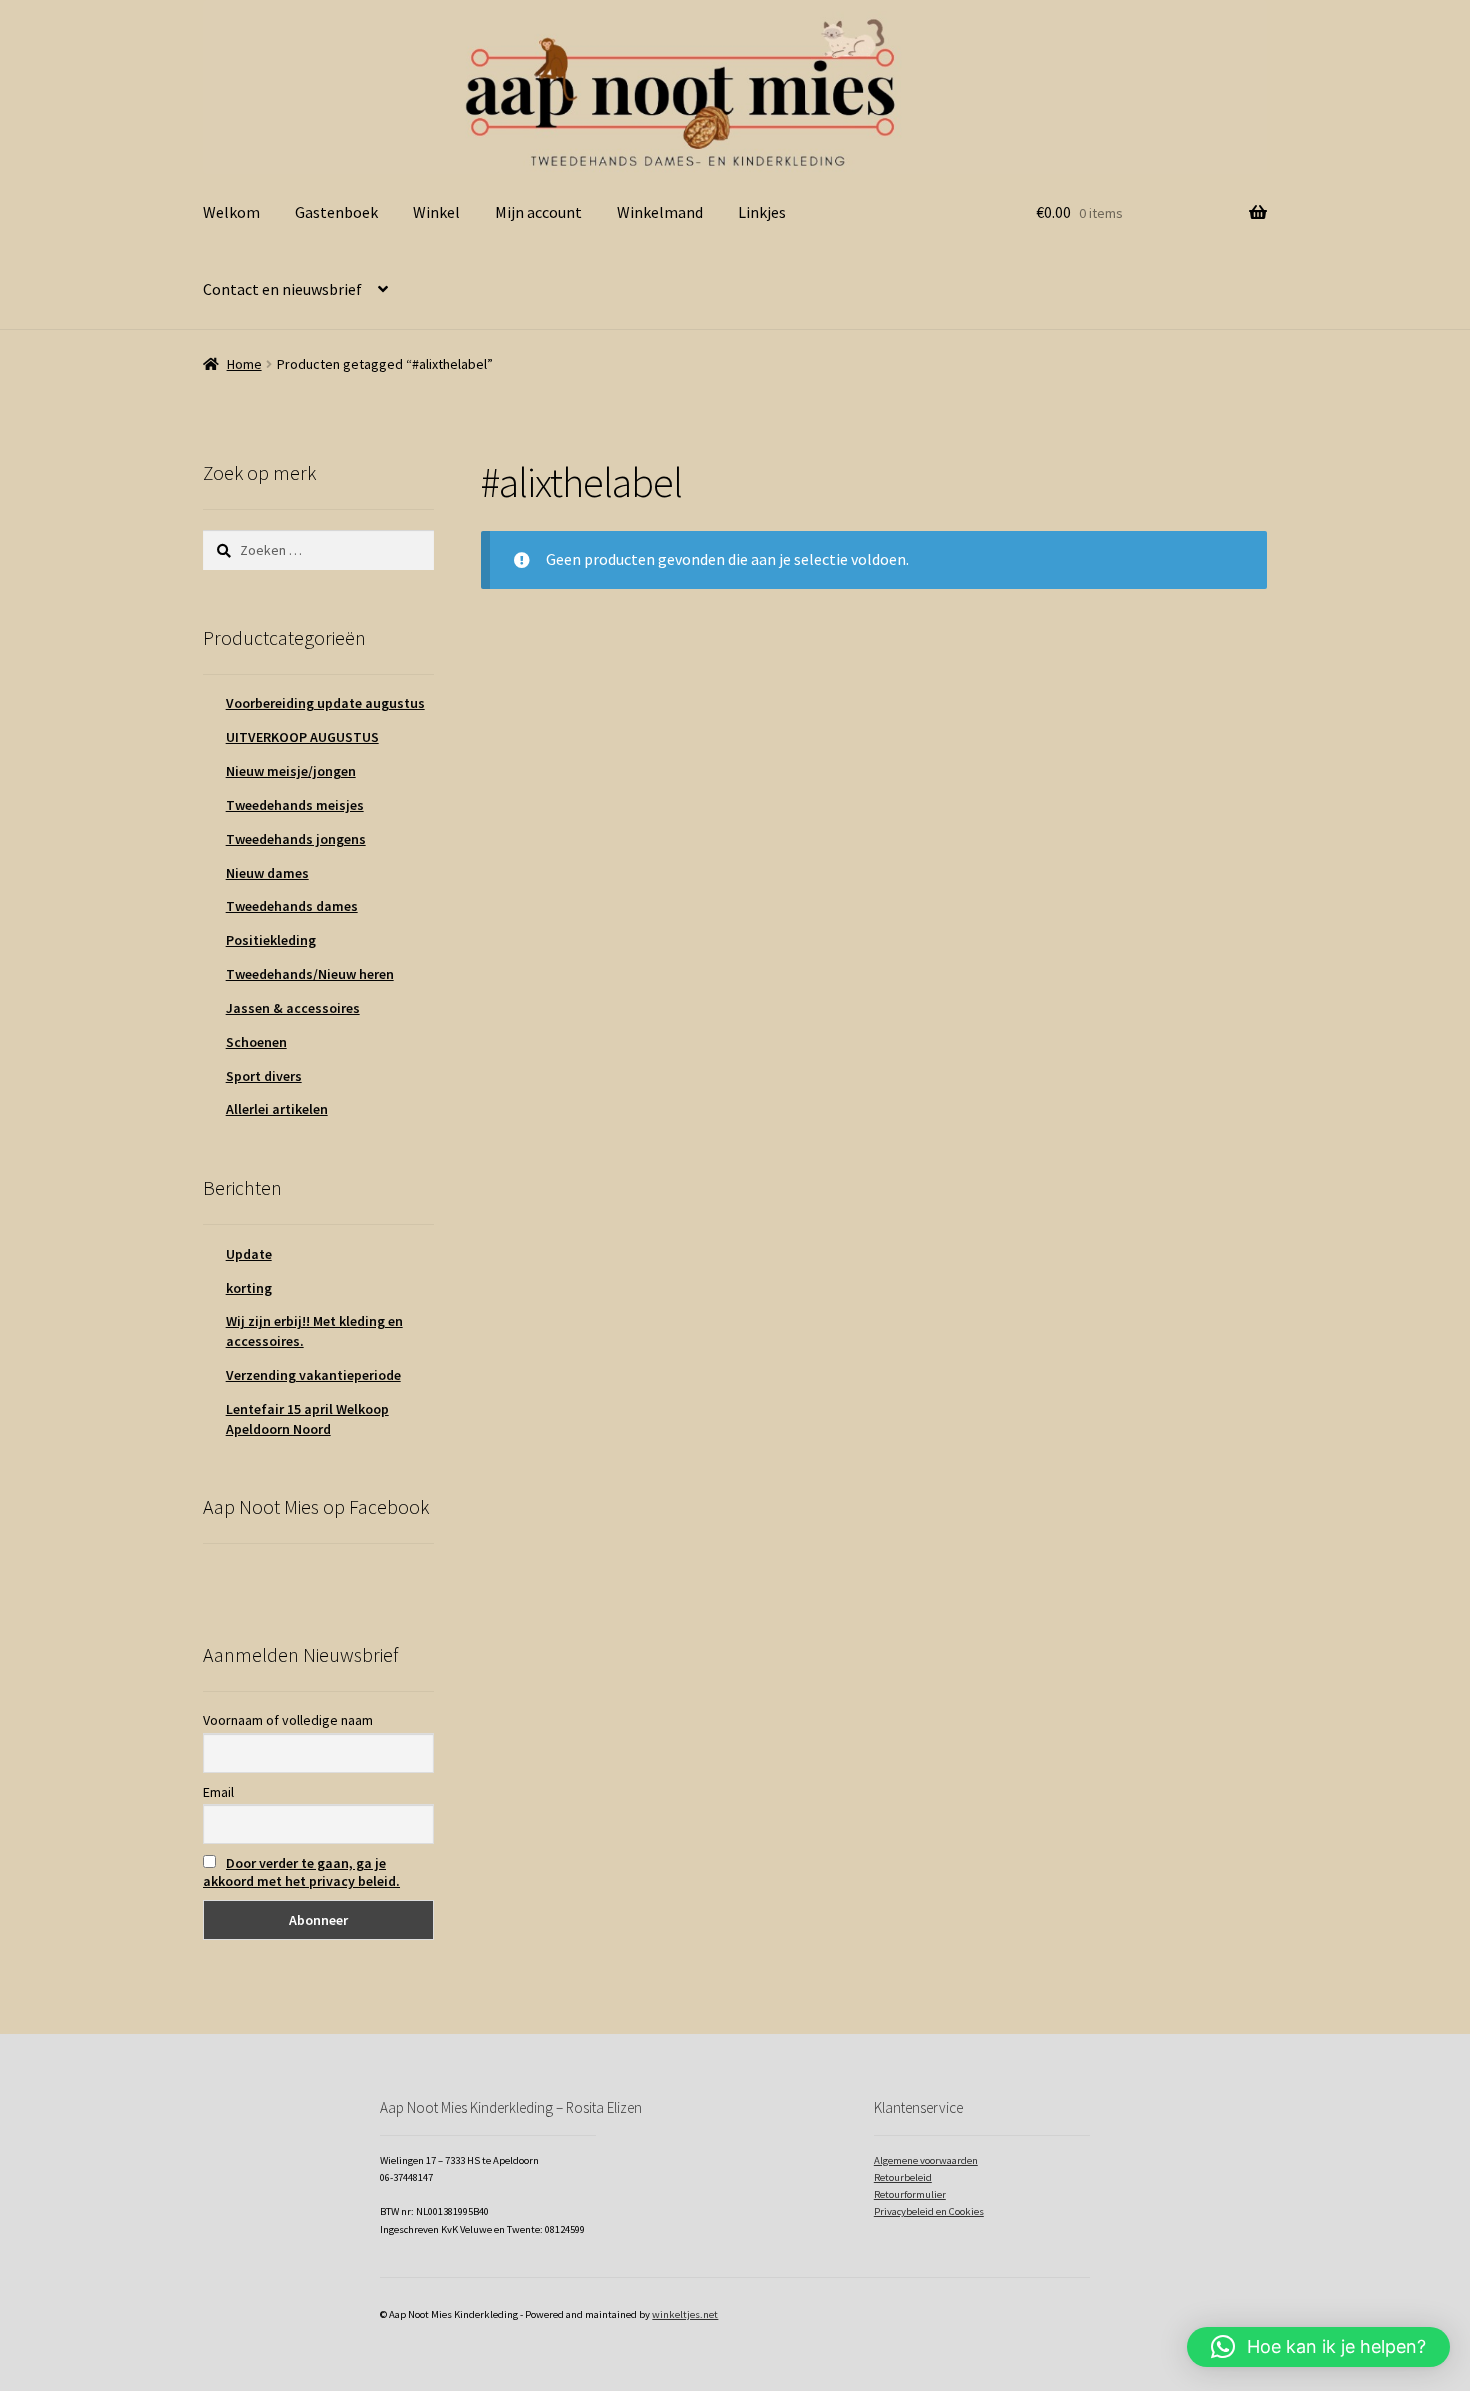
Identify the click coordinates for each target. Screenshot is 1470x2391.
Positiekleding (271, 940)
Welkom (231, 212)
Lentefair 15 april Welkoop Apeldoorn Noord (307, 1419)
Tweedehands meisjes (295, 805)
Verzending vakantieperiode (313, 1375)
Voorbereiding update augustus (325, 703)
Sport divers (264, 1076)
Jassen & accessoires (293, 1008)
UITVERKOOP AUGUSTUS (302, 737)
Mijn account (538, 212)
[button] (1318, 2347)
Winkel (436, 212)
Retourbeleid (903, 2177)
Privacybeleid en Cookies (929, 2211)
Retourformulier (910, 2194)
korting (249, 1288)
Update (249, 1254)
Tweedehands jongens (296, 839)
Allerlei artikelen (277, 1109)
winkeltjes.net (685, 2314)
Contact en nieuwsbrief (282, 289)
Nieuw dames (267, 873)
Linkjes (762, 212)
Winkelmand (660, 212)
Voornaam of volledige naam (288, 1720)
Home (244, 364)
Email (218, 1792)
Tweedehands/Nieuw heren (310, 974)
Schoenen (256, 1042)
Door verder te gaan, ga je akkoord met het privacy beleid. (301, 1872)
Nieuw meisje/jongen (291, 771)
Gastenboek (336, 212)
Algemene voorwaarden (926, 2160)
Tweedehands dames (292, 906)
